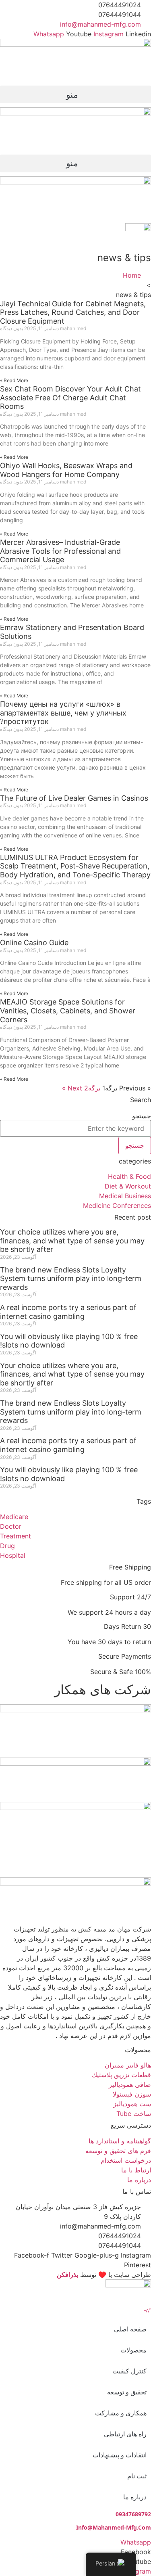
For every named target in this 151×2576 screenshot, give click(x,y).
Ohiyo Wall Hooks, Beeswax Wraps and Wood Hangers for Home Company (66, 470)
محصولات (133, 2350)
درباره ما (135, 2497)
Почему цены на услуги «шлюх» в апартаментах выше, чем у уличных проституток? (63, 713)
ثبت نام (137, 2476)
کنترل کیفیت (129, 2371)
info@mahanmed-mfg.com (114, 2527)
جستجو (142, 1116)
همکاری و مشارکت (121, 2413)
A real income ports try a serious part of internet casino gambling (68, 1312)
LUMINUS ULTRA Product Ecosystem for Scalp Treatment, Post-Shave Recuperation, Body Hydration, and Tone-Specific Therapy (75, 866)
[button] (75, 94)
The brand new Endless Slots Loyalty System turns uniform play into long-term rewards (71, 1279)
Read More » (14, 380)
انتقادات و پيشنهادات (120, 2455)
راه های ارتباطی (125, 2434)
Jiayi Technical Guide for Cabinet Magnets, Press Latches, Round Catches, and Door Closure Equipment (73, 312)
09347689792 (133, 2514)
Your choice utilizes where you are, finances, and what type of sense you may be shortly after (72, 1241)
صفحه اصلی (130, 2329)
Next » (72, 1088)
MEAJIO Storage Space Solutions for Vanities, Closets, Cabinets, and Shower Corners (68, 1011)
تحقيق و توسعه (127, 2392)
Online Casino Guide (34, 943)
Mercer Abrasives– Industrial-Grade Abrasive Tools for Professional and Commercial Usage (60, 551)
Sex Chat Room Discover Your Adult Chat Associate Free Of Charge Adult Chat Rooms (70, 398)
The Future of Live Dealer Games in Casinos (74, 798)
